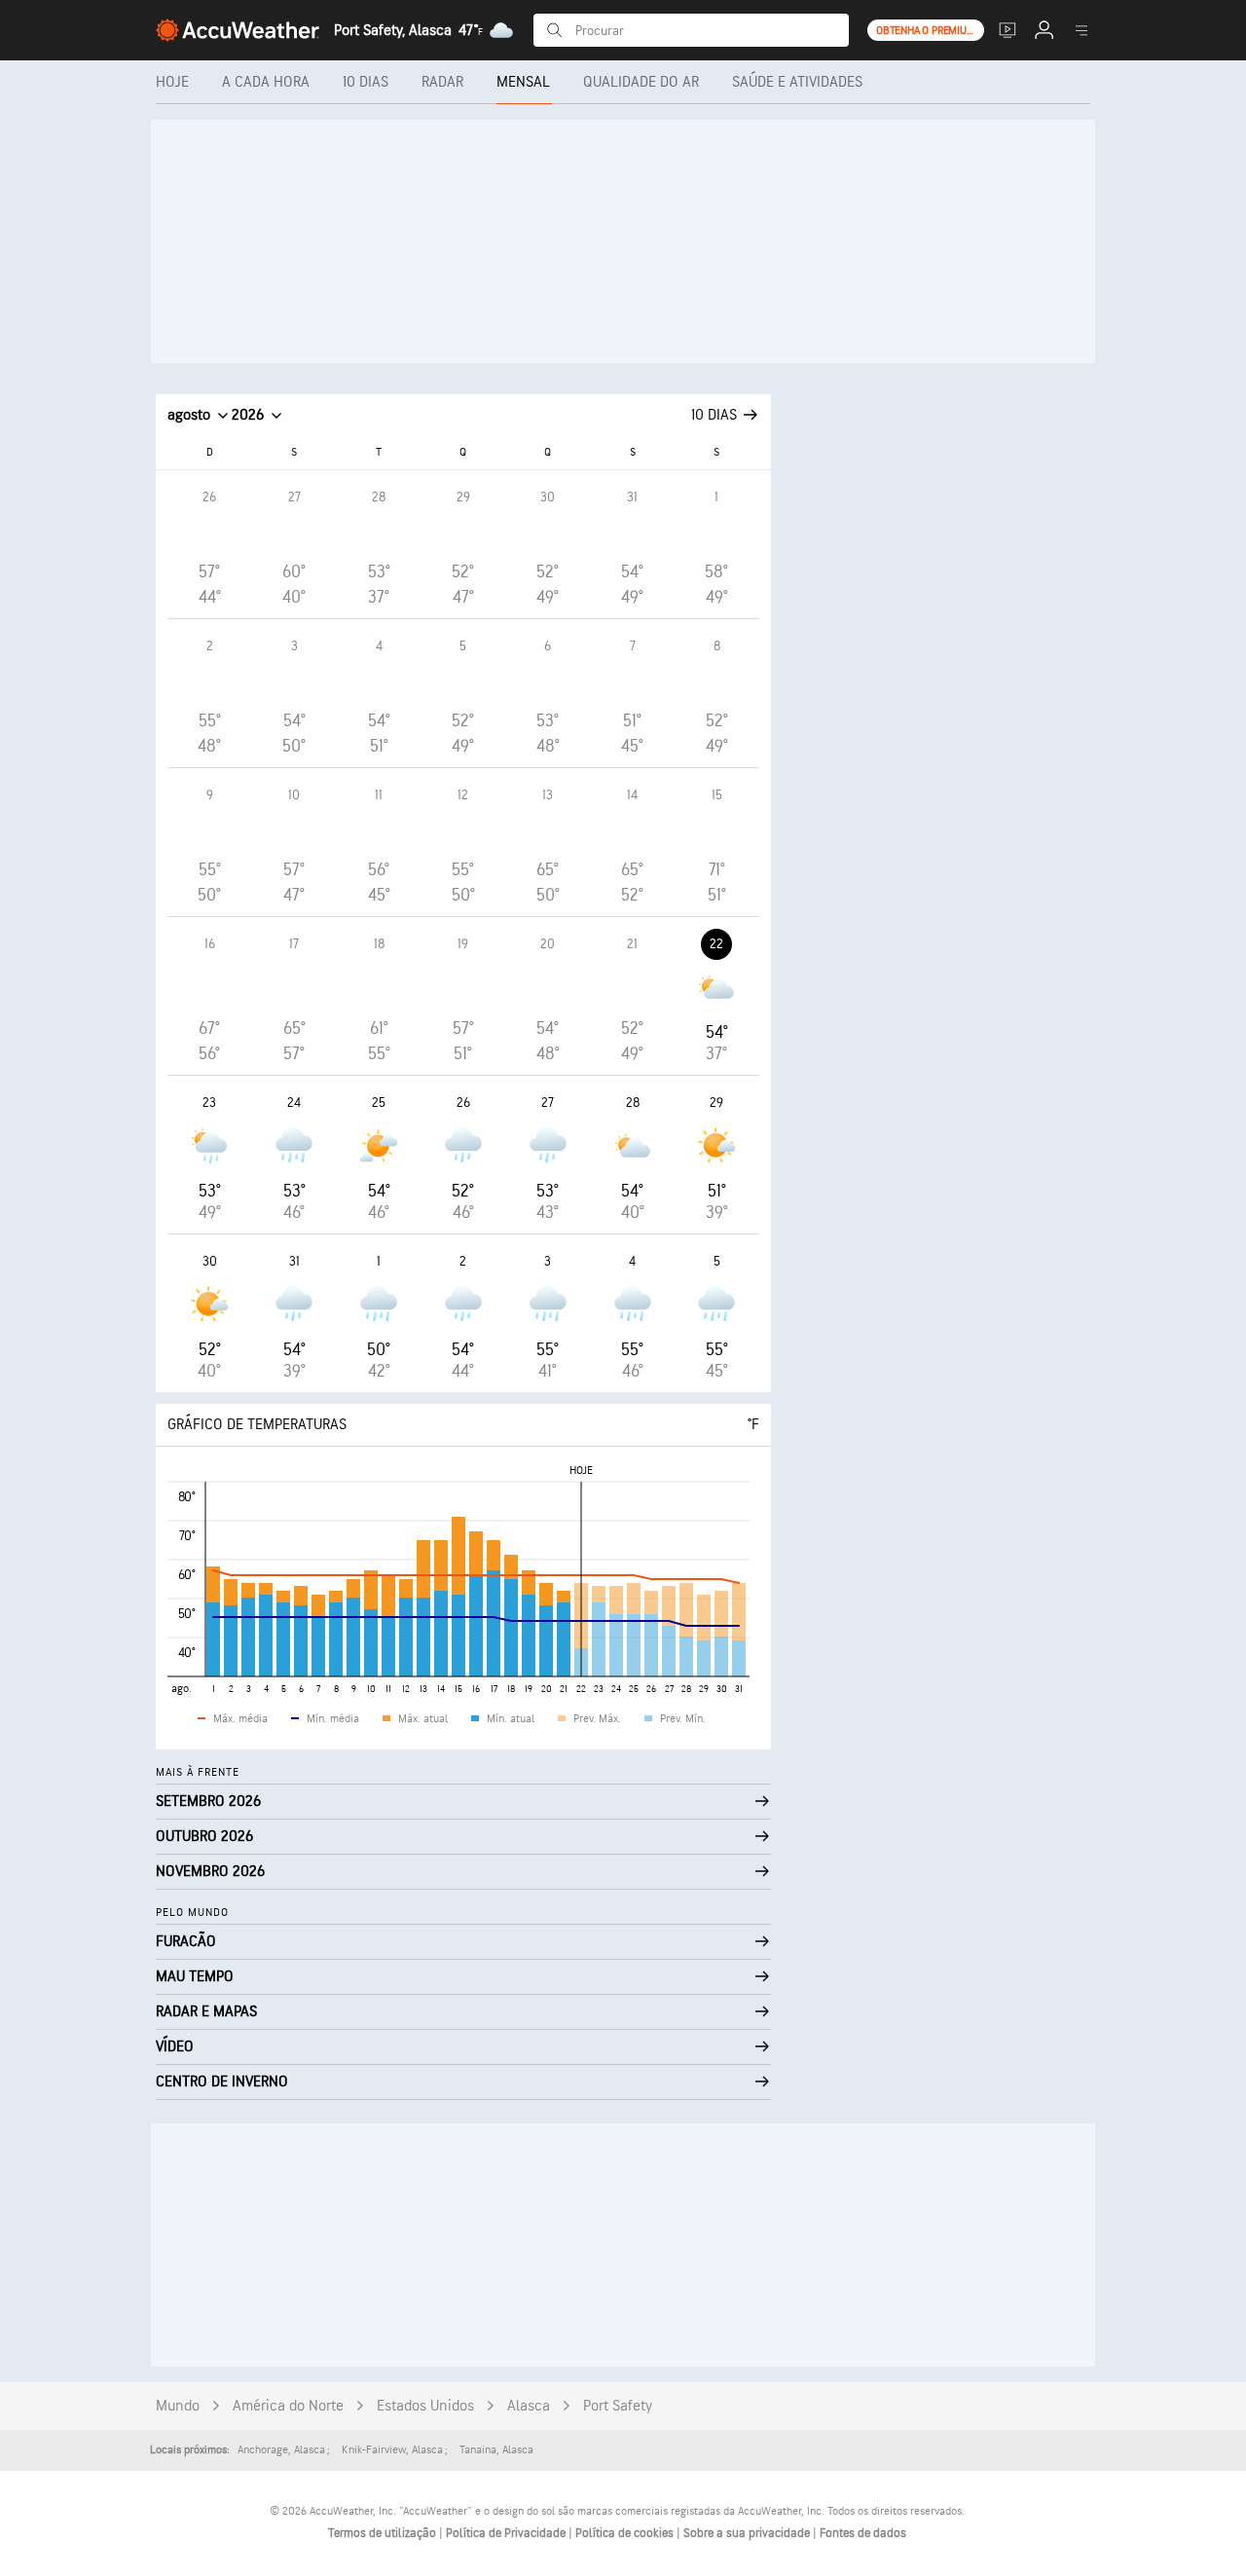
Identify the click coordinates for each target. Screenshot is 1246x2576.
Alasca (529, 2406)
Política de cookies (626, 2533)
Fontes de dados (863, 2533)
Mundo (178, 2406)
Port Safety (618, 2406)
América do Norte (288, 2406)
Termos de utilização (384, 2533)
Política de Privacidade (507, 2533)
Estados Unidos (425, 2406)
